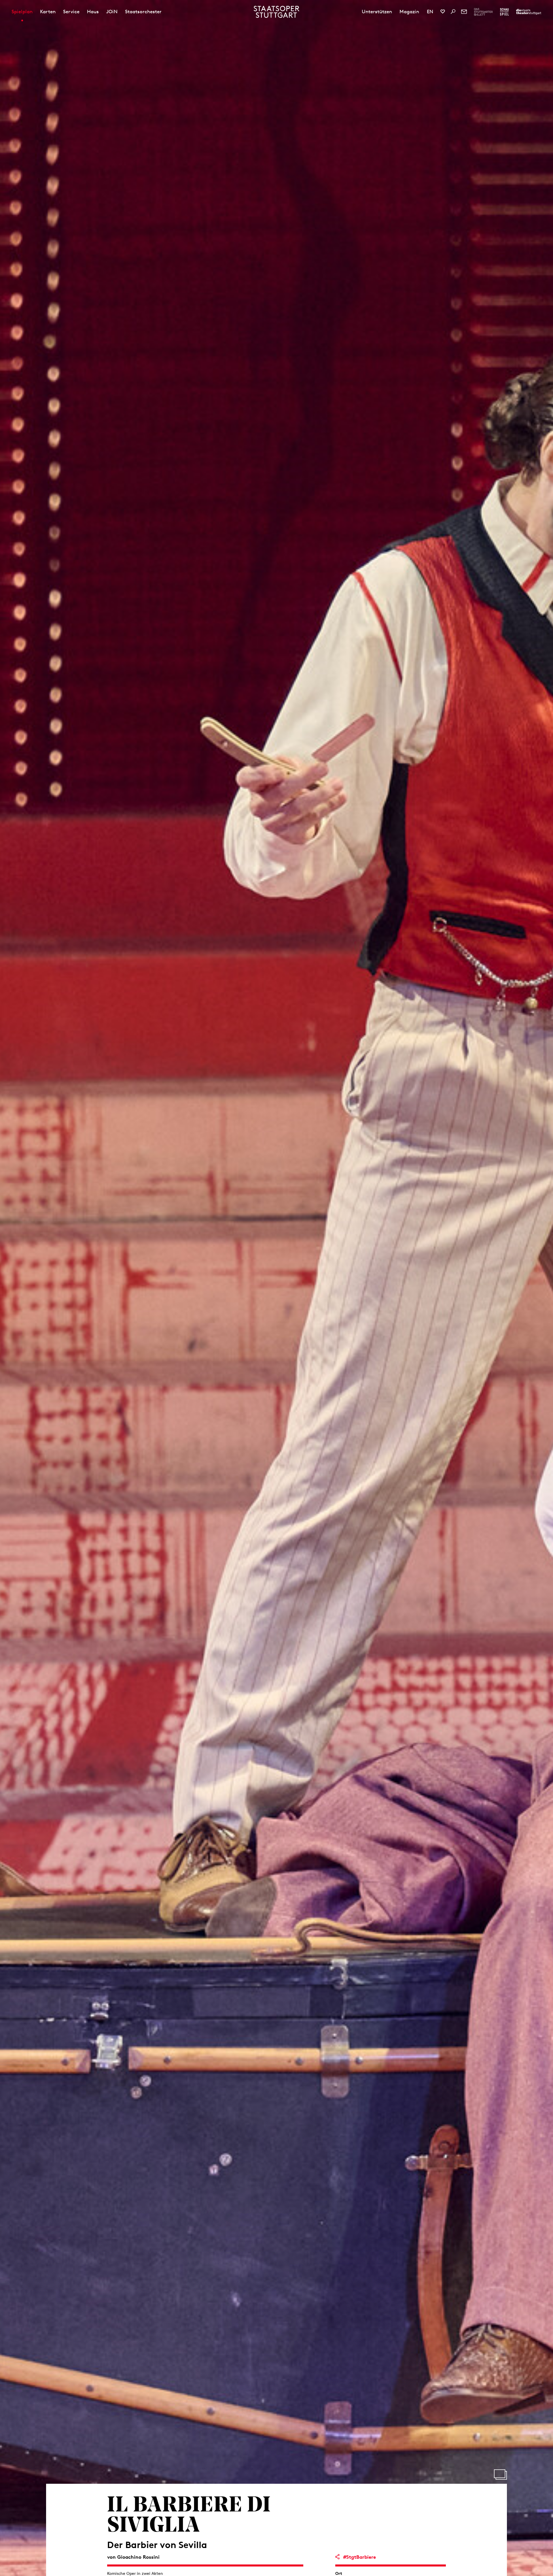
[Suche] (453, 12)
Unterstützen (377, 12)
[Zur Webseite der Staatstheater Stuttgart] (529, 12)
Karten (48, 12)
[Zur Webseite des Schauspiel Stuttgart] (504, 12)
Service (71, 12)
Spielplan (22, 12)
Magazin (409, 12)
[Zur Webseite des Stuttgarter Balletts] (483, 12)
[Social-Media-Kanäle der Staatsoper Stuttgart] (443, 12)
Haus (93, 12)
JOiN (112, 12)
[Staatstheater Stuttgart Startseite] (277, 12)
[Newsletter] (464, 12)
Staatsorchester (143, 12)
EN (430, 12)
